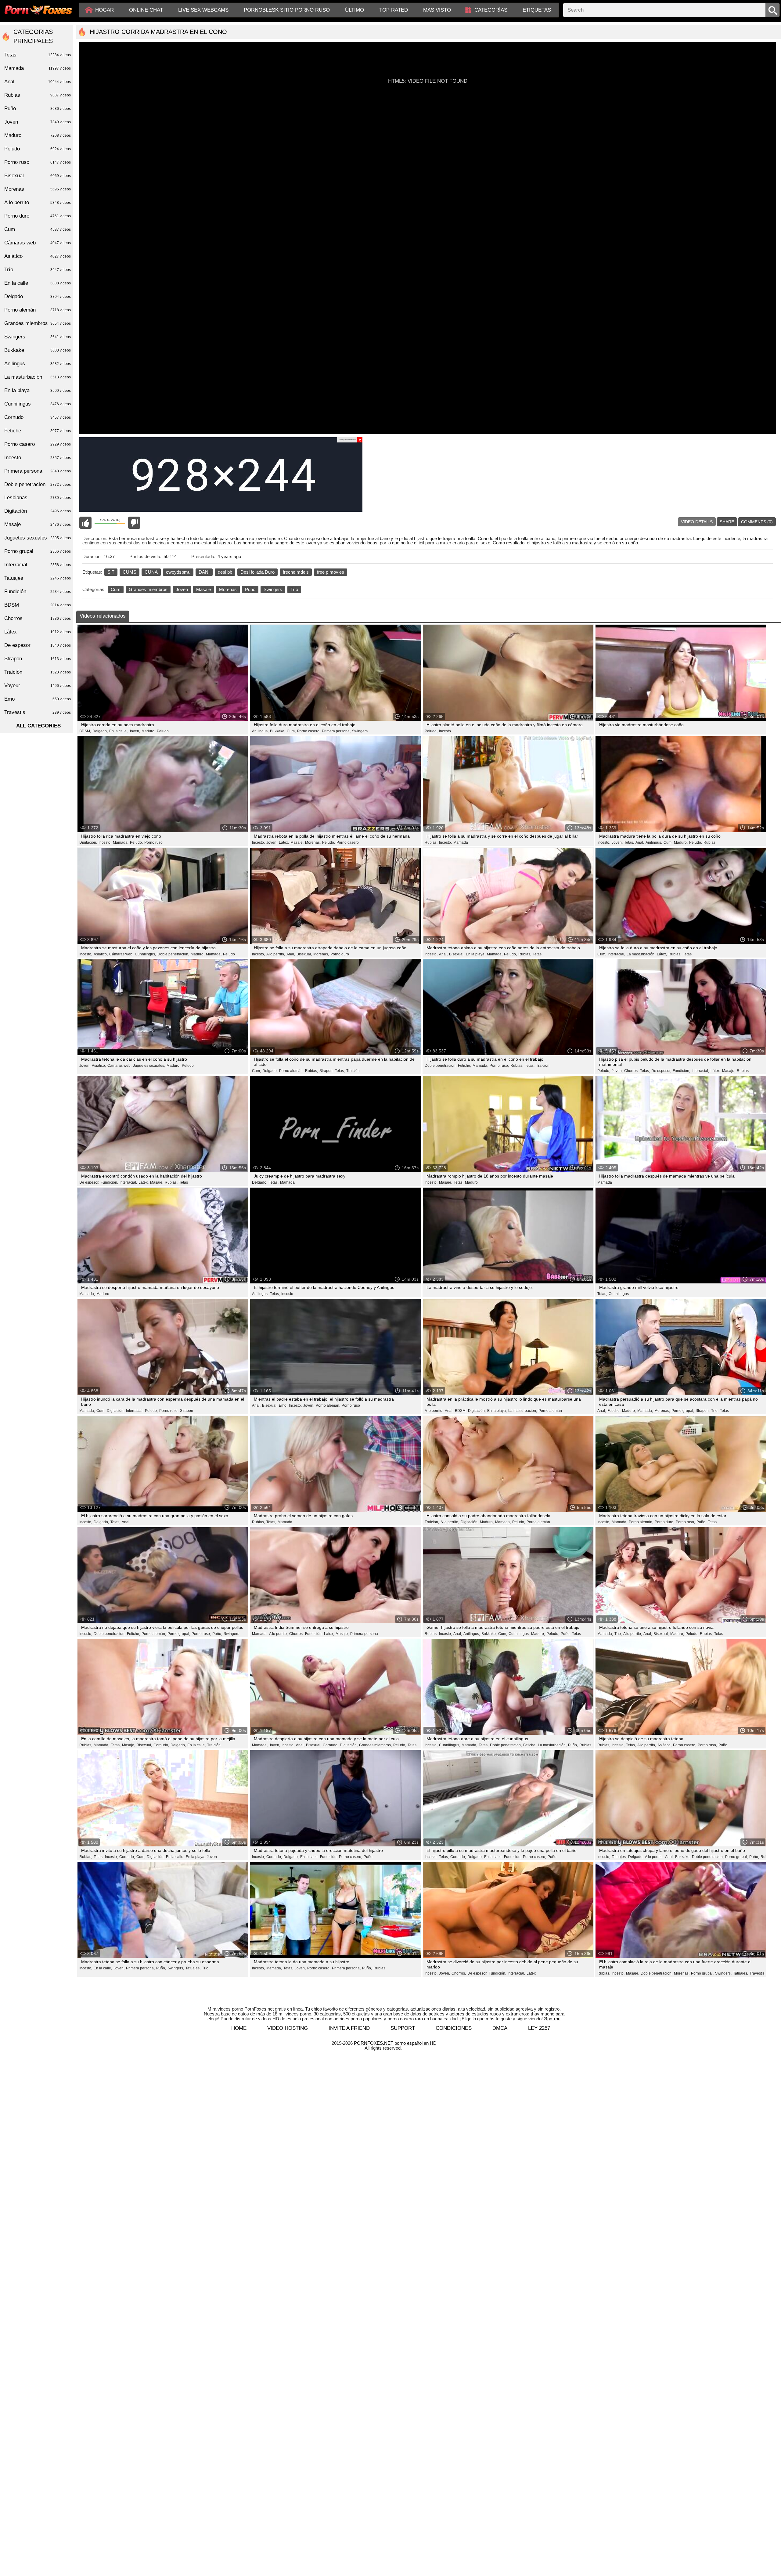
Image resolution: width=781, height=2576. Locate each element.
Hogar (104, 10)
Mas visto (437, 10)
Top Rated (394, 10)
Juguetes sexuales (38, 538)
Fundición (38, 592)
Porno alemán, (291, 1071)
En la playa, (476, 954)
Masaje (203, 589)
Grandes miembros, (375, 1745)
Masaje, (297, 842)
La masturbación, (641, 954)
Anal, (640, 842)
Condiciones (454, 2028)
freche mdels (296, 572)
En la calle (38, 283)
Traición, (432, 1522)
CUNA (151, 572)
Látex (531, 1973)
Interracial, (616, 954)
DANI (204, 572)
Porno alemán (550, 1411)
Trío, (715, 1411)
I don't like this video (134, 523)
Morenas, (313, 842)
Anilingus (38, 364)
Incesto (445, 731)
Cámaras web (38, 243)
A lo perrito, (276, 954)
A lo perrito (38, 202)
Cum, (291, 731)
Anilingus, (260, 731)
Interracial (38, 565)
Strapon (187, 1411)
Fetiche (38, 431)
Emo (38, 699)
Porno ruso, (499, 1066)
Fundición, (681, 1071)
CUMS (130, 572)
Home (239, 2028)
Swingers (273, 589)
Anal (126, 1522)
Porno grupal (38, 551)
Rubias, (431, 842)
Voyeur (38, 685)
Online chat (146, 10)
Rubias (709, 842)
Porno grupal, (683, 1411)
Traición (353, 1071)
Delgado (38, 296)
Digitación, (88, 842)
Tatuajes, (619, 1857)
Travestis (757, 1973)
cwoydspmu (178, 572)
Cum (116, 589)
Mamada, (121, 842)
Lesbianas (38, 498)
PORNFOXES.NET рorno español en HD (395, 2043)
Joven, (135, 731)
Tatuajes (38, 578)
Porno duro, (664, 1522)
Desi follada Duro (257, 572)
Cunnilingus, (145, 954)
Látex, (284, 842)
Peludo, (431, 731)
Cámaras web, (121, 954)
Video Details (697, 522)
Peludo (163, 731)
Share (727, 522)
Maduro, (148, 731)
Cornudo (38, 417)
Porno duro (340, 954)
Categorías (491, 10)
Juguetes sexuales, (149, 1066)
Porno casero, (309, 731)
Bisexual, (304, 954)
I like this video (85, 523)
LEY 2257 (539, 2028)
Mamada (461, 842)
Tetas (537, 954)
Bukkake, (278, 731)
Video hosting (288, 2028)
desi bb (225, 572)
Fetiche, (464, 1066)
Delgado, (100, 731)
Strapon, (326, 1071)
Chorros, (631, 1071)
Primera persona (364, 1634)
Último (355, 10)
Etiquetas (537, 10)
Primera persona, (336, 731)
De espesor (38, 645)
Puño (250, 589)
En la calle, (118, 731)
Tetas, (629, 842)
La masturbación (38, 377)
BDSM (38, 605)
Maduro (471, 1182)
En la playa (38, 390)
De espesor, (661, 1071)
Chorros (38, 618)
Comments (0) (757, 522)
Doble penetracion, (173, 954)
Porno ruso (153, 842)
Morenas (228, 589)
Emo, (283, 1405)
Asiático (38, 256)
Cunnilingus (619, 1294)
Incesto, (105, 842)
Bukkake (38, 350)
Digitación (38, 511)
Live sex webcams (203, 10)
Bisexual (38, 176)
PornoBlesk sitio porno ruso (287, 10)
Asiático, (101, 954)
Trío (294, 589)
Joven (182, 589)
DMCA (500, 2028)
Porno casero (348, 842)
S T (111, 572)
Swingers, (176, 1968)
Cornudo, (161, 1745)
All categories (38, 726)
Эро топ (552, 2019)
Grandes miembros (148, 589)
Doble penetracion (38, 484)
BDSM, (85, 731)
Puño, (701, 1522)
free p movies (331, 572)
